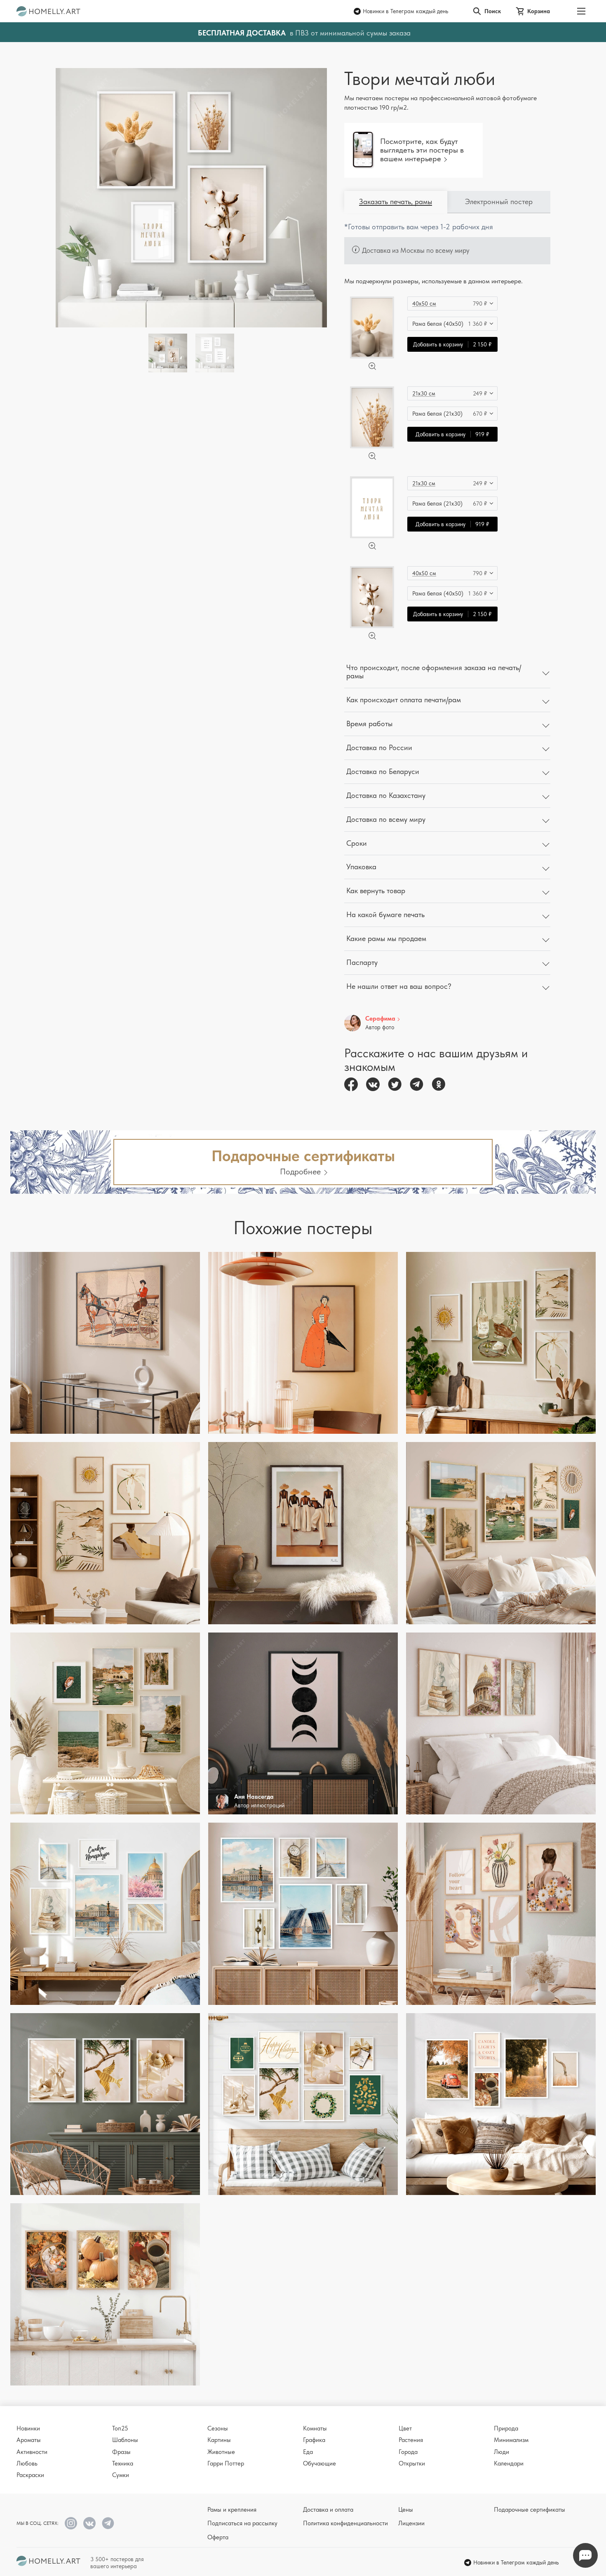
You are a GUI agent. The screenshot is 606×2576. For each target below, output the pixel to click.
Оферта (218, 2537)
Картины (219, 2440)
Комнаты (315, 2428)
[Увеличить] (372, 366)
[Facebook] (351, 1084)
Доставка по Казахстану (386, 795)
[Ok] (438, 1084)
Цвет (405, 2428)
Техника (123, 2463)
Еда (308, 2452)
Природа (506, 2428)
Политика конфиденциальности (345, 2523)
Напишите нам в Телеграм (585, 2555)
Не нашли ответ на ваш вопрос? (399, 986)
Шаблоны (125, 2440)
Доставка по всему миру (386, 819)
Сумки (121, 2475)
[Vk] (373, 1084)
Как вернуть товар (376, 890)
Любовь (27, 2463)
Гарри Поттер (226, 2463)
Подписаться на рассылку (242, 2523)
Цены (406, 2510)
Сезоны (218, 2428)
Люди (501, 2452)
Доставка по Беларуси (383, 771)
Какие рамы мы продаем (386, 938)
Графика (314, 2440)
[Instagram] (71, 2523)
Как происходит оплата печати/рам (404, 700)
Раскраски (30, 2475)
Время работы (369, 723)
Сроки (357, 843)
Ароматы (29, 2440)
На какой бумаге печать (385, 914)
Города (408, 2452)
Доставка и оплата (328, 2510)
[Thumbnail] (215, 353)
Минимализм (511, 2440)
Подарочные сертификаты (530, 2510)
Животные (221, 2452)
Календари (509, 2463)
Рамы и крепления (232, 2510)
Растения (411, 2440)
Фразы (121, 2452)
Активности (32, 2452)
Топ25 (120, 2428)
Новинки (28, 2428)
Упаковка (361, 867)
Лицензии (411, 2523)
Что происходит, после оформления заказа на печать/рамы (434, 672)
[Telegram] (417, 1084)
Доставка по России (379, 747)
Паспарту (362, 962)
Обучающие (319, 2463)
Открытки (412, 2463)
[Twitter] (395, 1084)
